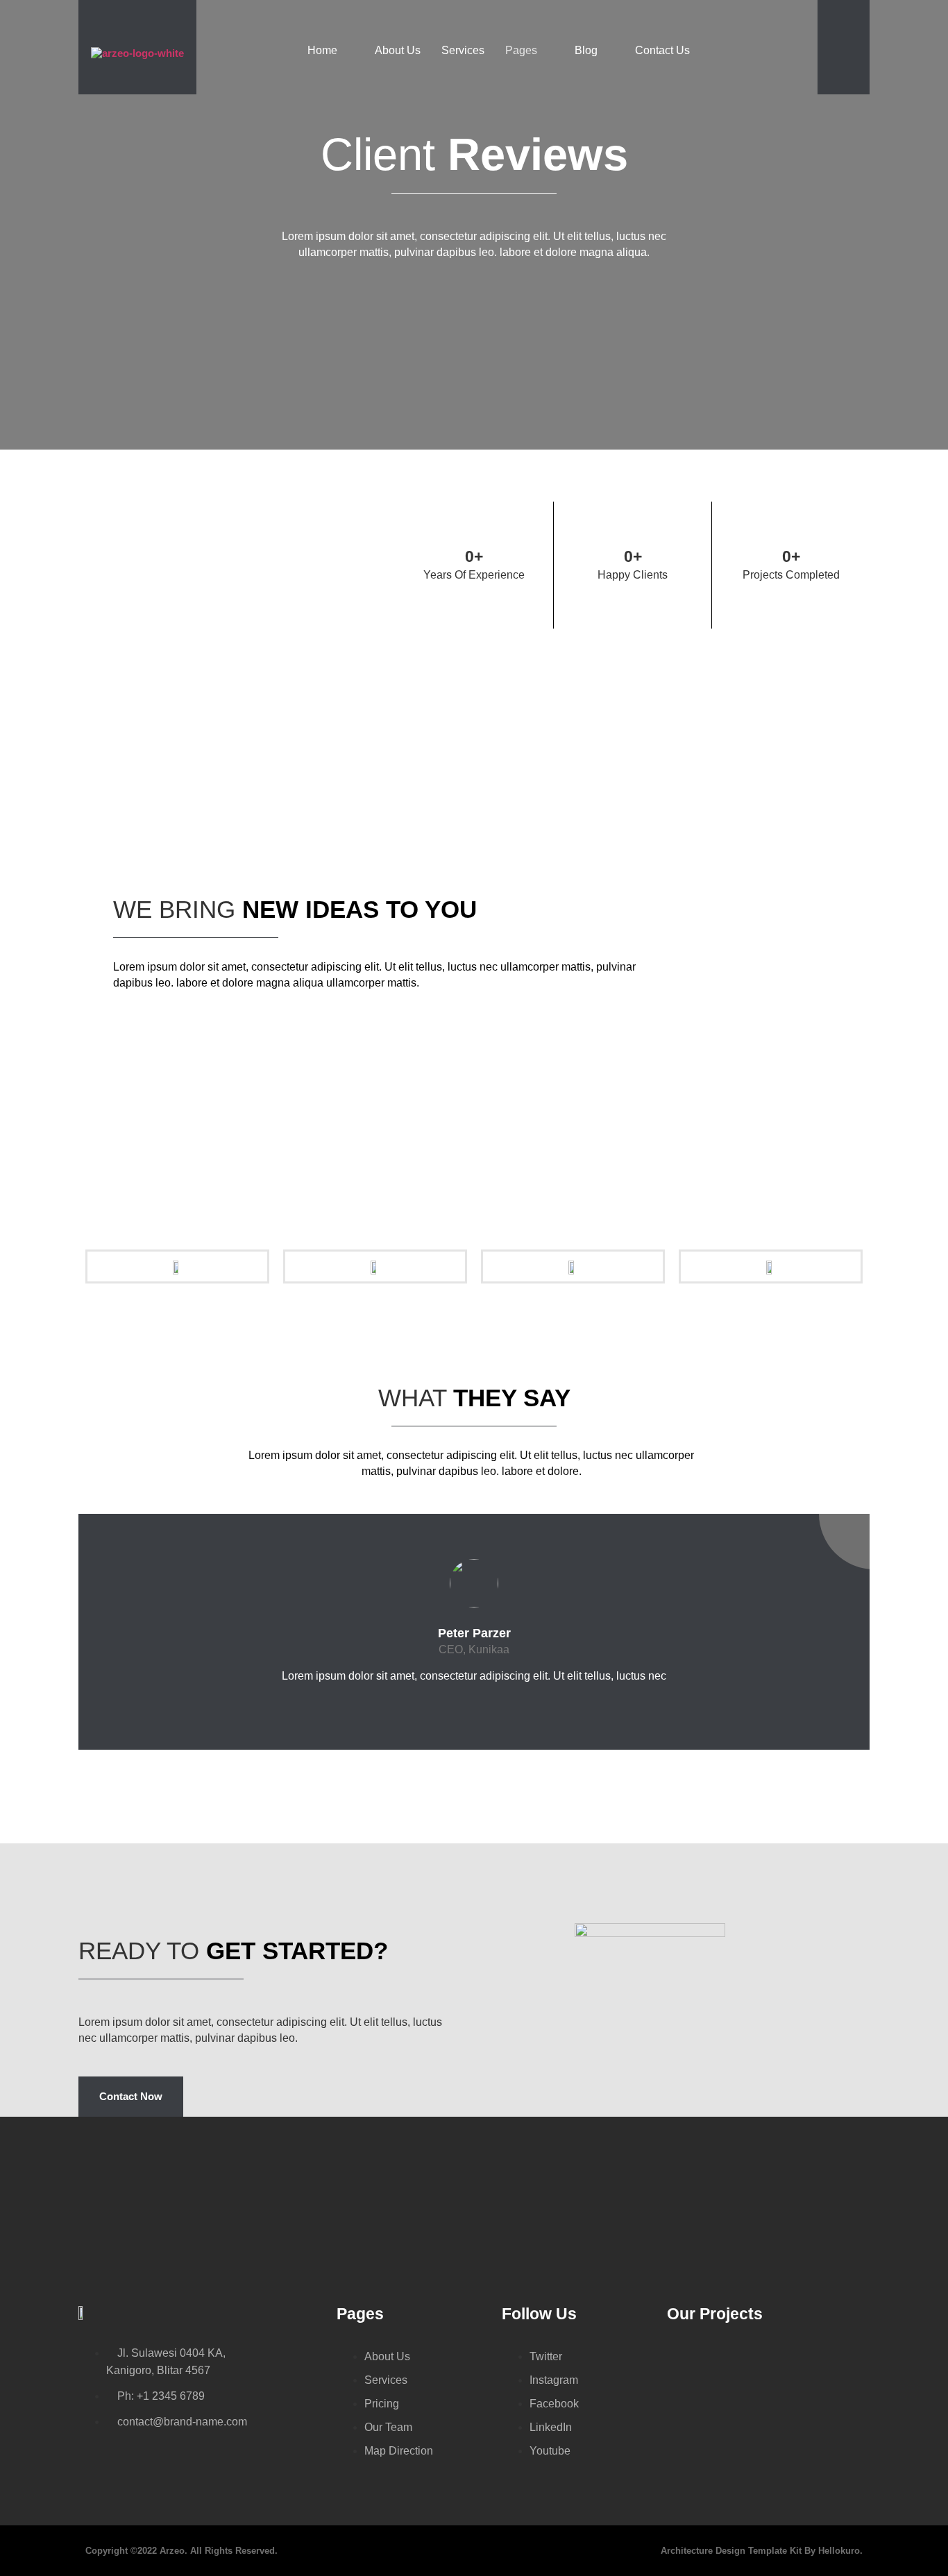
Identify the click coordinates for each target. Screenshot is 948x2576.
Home (322, 50)
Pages (521, 50)
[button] (831, 58)
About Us (398, 50)
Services (463, 50)
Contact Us (662, 50)
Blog (586, 50)
